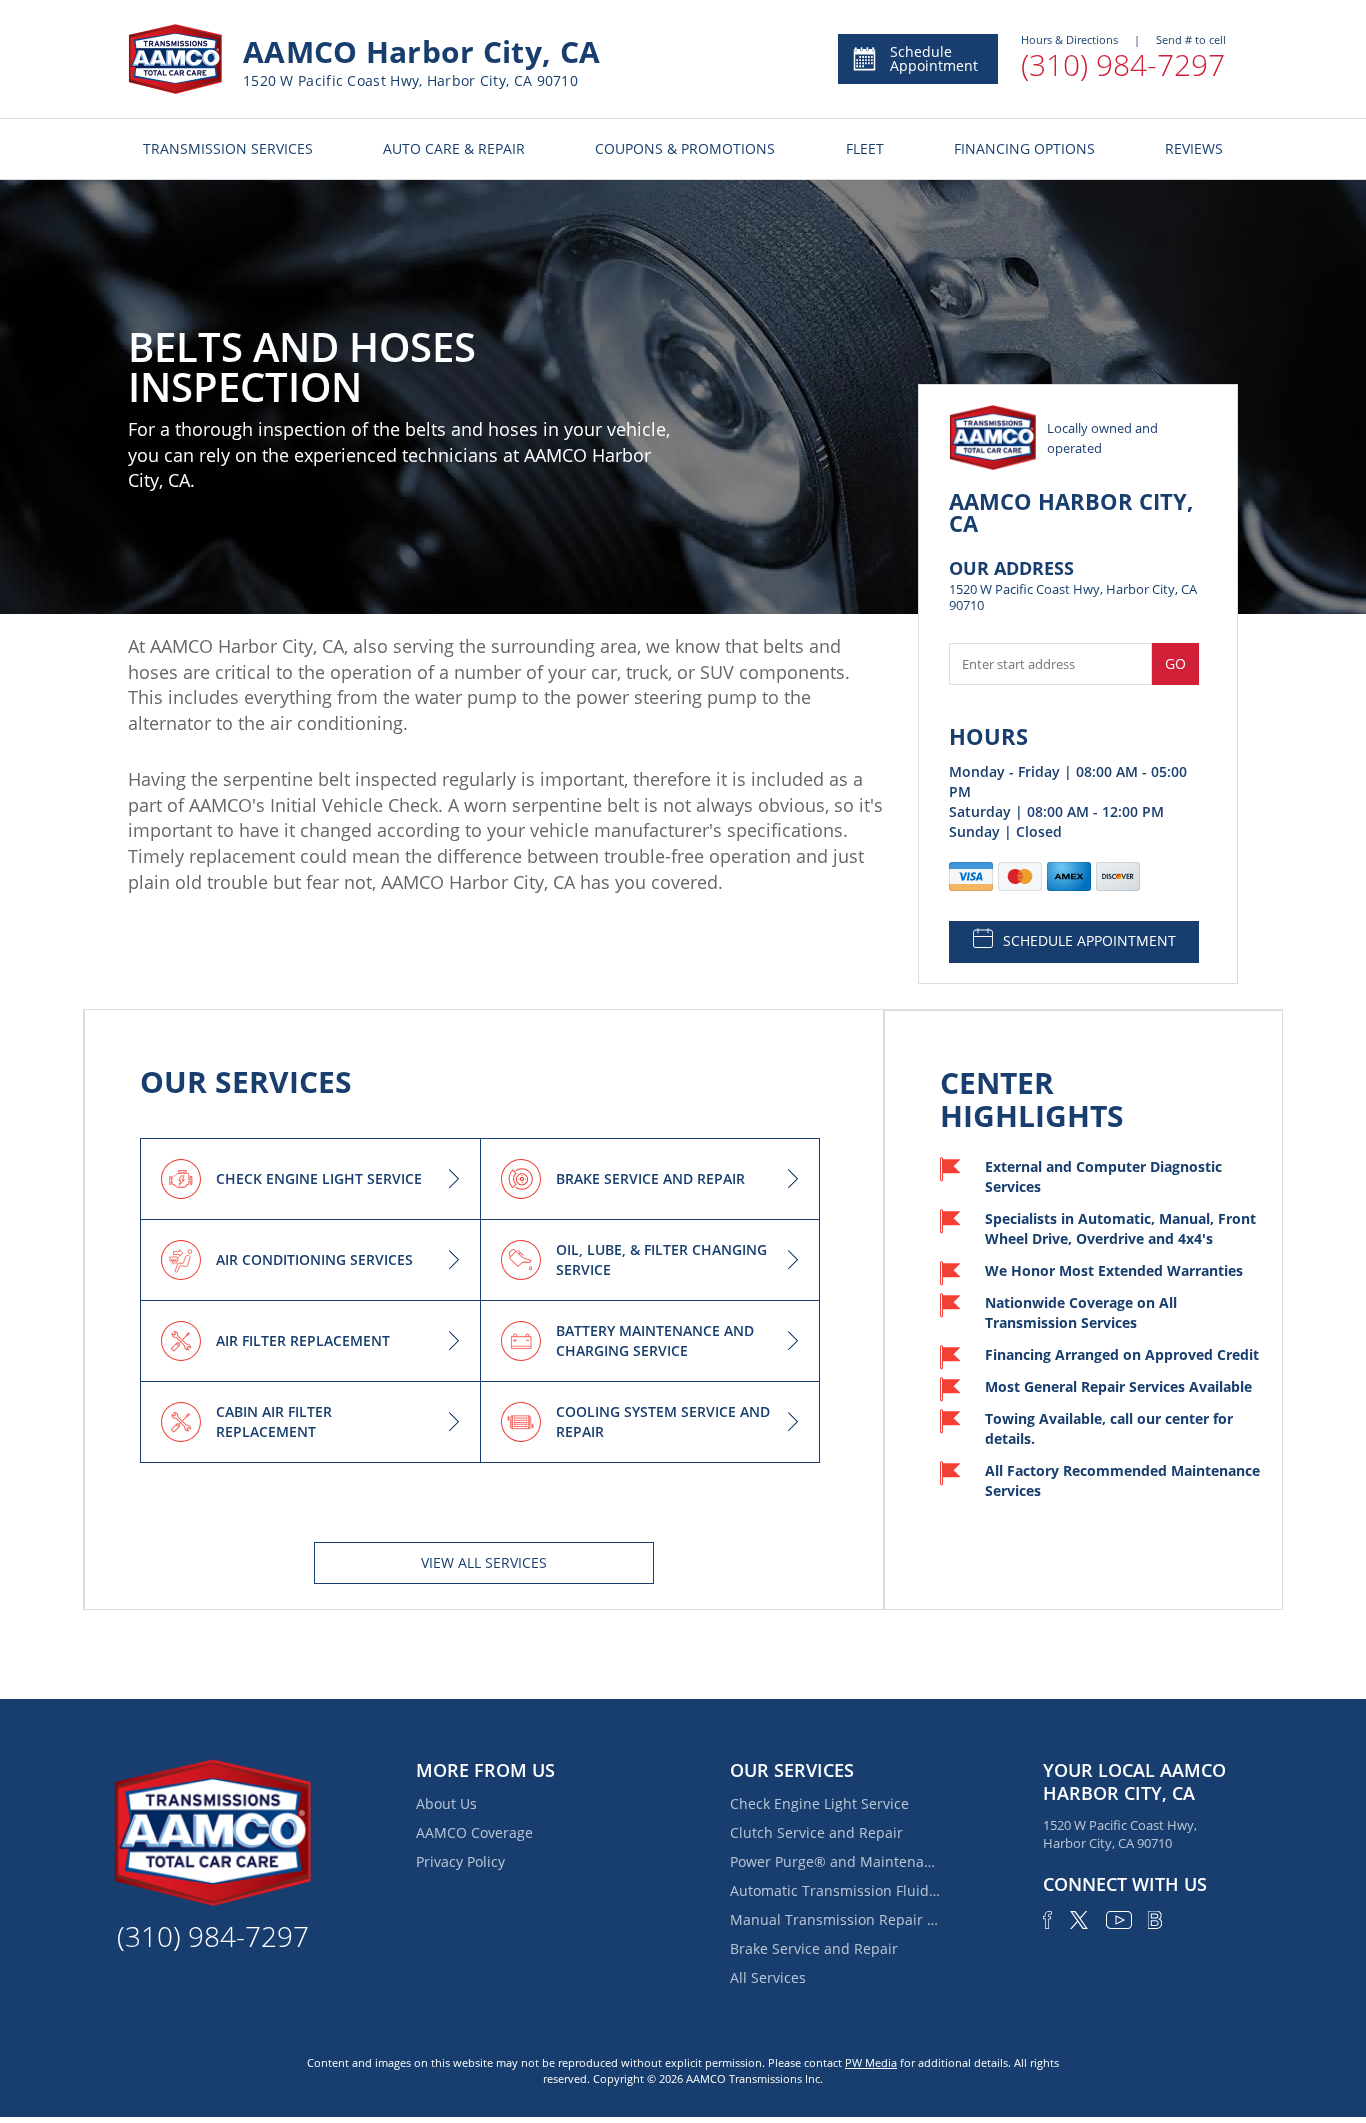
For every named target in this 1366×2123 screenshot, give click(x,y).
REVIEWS (1194, 148)
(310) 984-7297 (1123, 64)
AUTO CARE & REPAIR (454, 148)
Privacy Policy (460, 1861)
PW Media (871, 2062)
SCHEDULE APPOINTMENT (1089, 940)
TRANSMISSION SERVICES (228, 148)
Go (1175, 663)
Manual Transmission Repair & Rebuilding (835, 1919)
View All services (484, 1562)
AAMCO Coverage (474, 1832)
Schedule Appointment (934, 58)
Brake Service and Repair (814, 1948)
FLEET (865, 148)
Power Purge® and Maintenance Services (835, 1861)
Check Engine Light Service (819, 1803)
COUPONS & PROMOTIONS (685, 148)
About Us (446, 1803)
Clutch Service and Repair (816, 1832)
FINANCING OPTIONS (1024, 148)
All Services (768, 1977)
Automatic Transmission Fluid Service (835, 1890)
